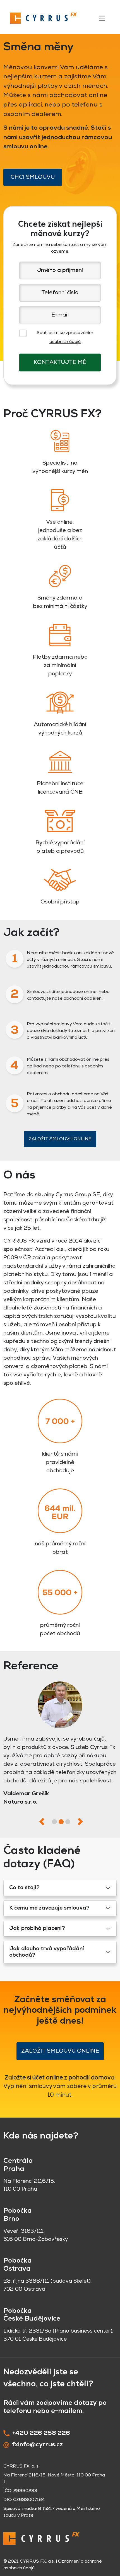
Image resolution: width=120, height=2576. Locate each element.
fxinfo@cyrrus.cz (37, 2445)
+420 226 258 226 (41, 2433)
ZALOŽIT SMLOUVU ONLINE (60, 1139)
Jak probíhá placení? (37, 1929)
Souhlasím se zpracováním (65, 337)
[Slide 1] (54, 1822)
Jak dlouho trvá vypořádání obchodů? (47, 1952)
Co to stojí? (24, 1888)
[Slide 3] (68, 1822)
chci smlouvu (33, 177)
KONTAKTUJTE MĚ (60, 363)
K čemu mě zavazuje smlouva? (49, 1908)
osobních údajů (65, 342)
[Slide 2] (61, 1822)
